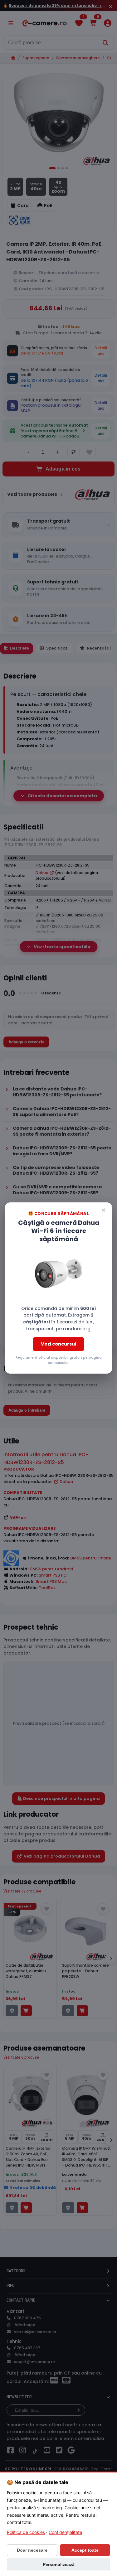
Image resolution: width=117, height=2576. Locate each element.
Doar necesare (32, 2550)
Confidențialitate (65, 2532)
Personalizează (59, 2564)
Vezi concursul (58, 1344)
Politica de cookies (26, 2532)
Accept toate (85, 2550)
